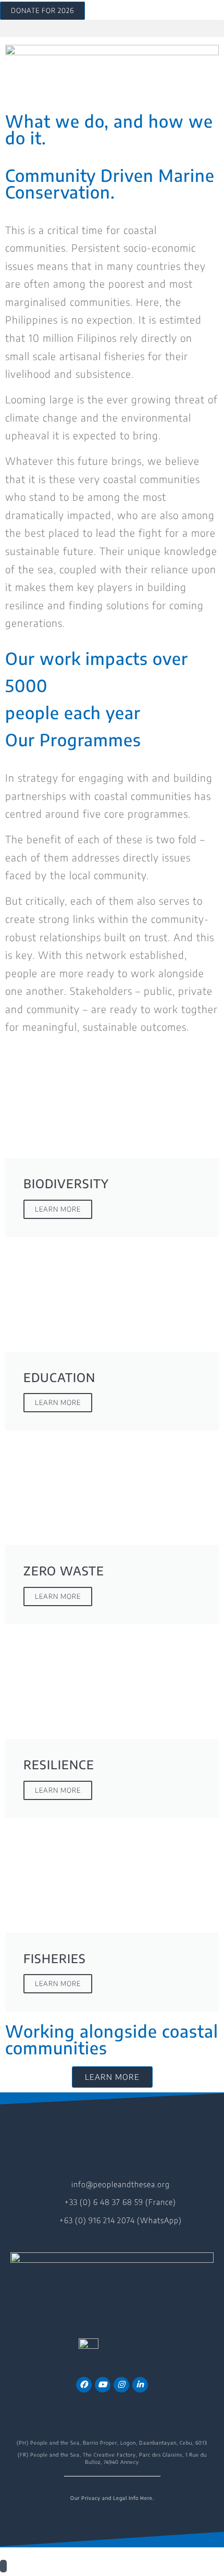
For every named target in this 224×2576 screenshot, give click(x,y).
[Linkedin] (140, 2385)
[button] (112, 28)
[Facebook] (84, 2385)
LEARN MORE (58, 1209)
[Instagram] (121, 2385)
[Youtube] (103, 2385)
